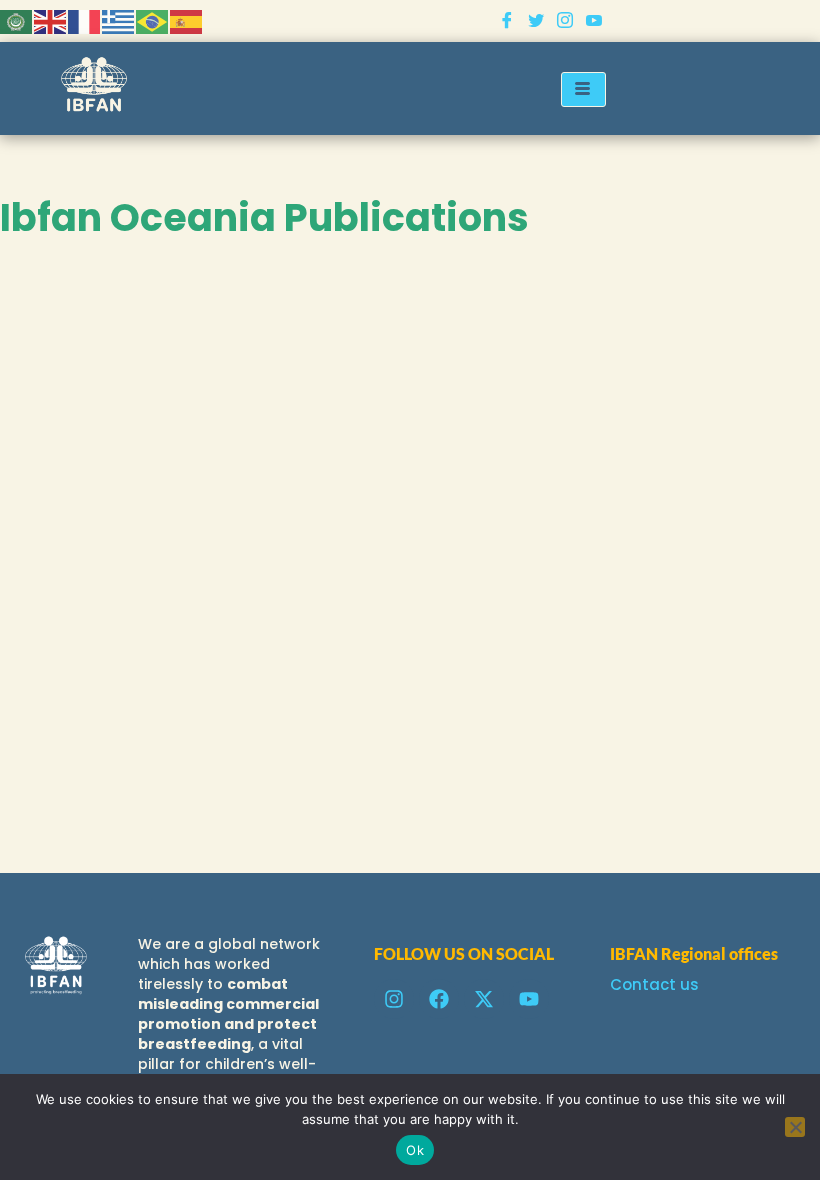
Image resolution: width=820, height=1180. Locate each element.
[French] (85, 20)
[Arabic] (17, 20)
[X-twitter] (484, 999)
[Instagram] (565, 21)
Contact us (654, 984)
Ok (415, 1150)
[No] (795, 1127)
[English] (51, 20)
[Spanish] (187, 20)
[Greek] (119, 20)
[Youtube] (594, 21)
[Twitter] (536, 21)
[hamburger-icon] (583, 89)
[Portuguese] (153, 20)
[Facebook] (507, 21)
